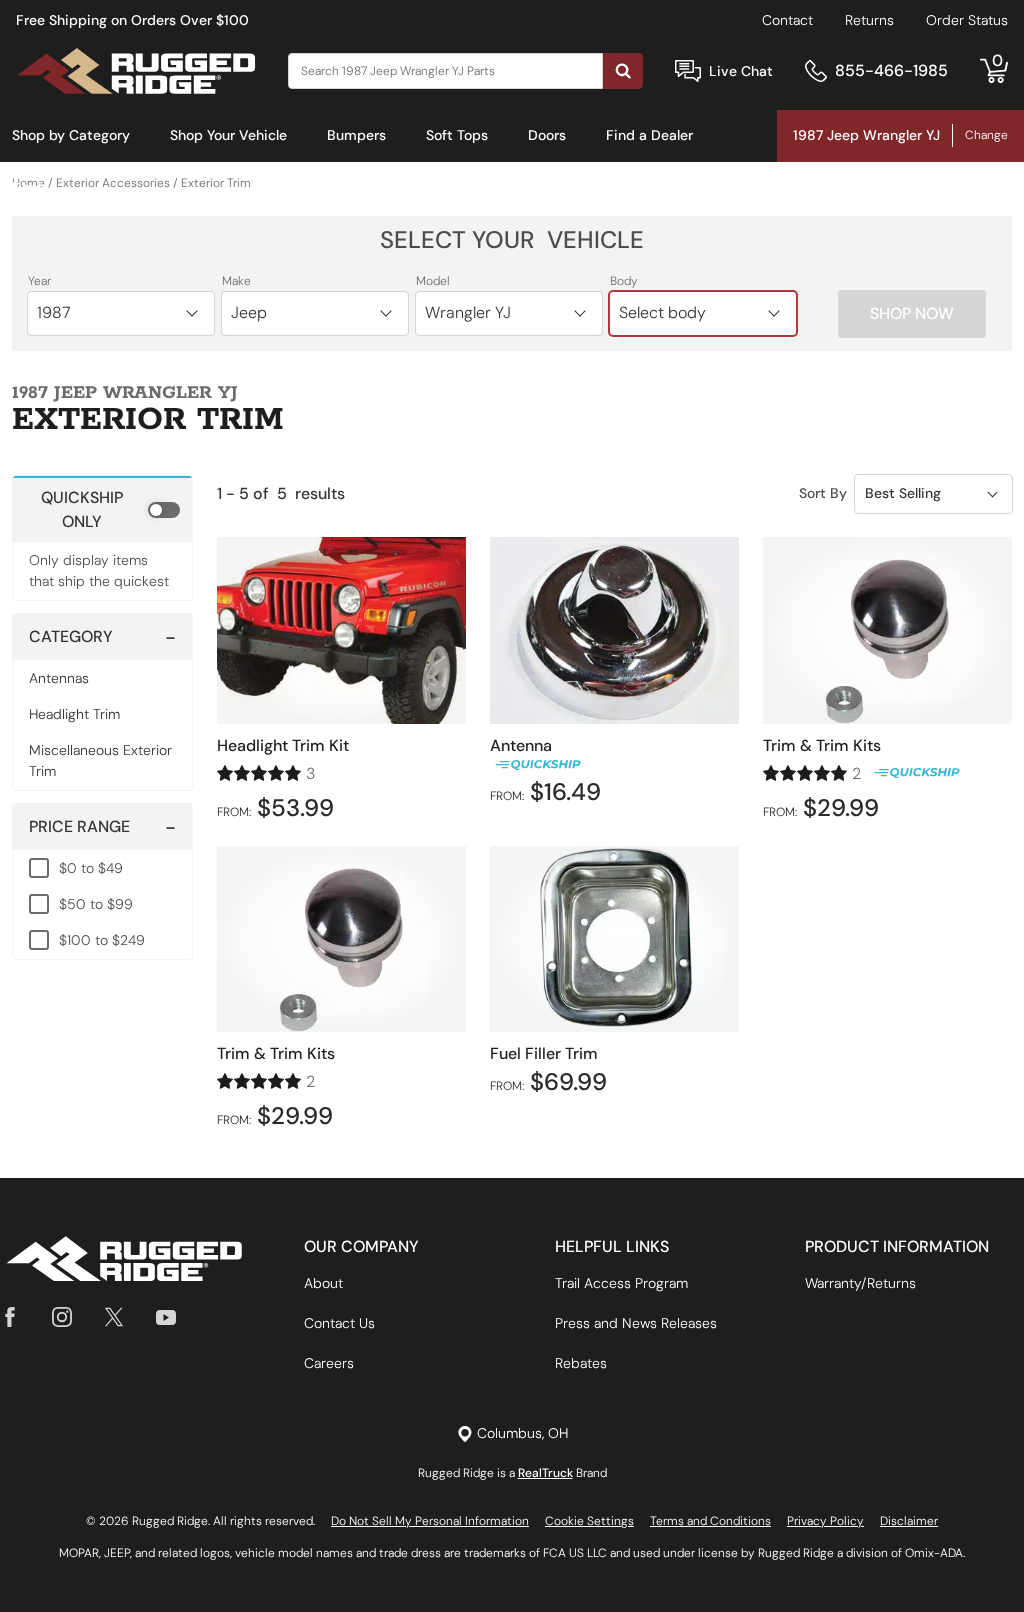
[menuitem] (71, 136)
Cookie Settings (589, 1521)
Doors (547, 135)
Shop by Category (71, 135)
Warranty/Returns (860, 1283)
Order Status (967, 20)
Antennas (59, 678)
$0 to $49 (91, 868)
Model (433, 281)
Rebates (581, 1363)
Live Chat (741, 71)
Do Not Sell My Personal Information (430, 1521)
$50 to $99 (96, 904)
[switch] (102, 509)
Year (39, 281)
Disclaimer (909, 1521)
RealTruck (545, 1473)
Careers (329, 1363)
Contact (787, 20)
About (323, 1283)
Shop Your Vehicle (228, 135)
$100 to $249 (102, 940)
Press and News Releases (636, 1323)
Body (624, 281)
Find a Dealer (649, 135)
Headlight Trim (74, 714)
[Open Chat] (688, 71)
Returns (869, 20)
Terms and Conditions (710, 1521)
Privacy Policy (825, 1521)
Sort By (823, 493)
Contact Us (339, 1323)
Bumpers (356, 135)
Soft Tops (457, 135)
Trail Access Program (621, 1283)
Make (236, 281)
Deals (30, 187)
